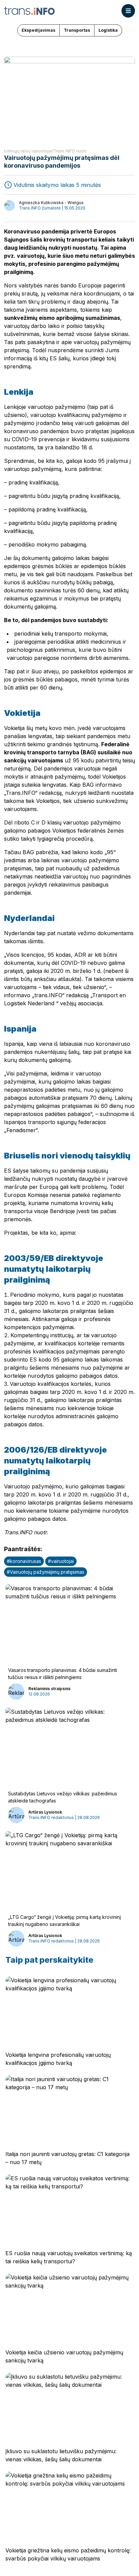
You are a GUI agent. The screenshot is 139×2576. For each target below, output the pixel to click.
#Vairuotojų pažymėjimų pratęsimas (46, 1572)
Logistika (108, 30)
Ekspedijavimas (38, 30)
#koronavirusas (24, 1561)
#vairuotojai (61, 1561)
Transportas (77, 30)
